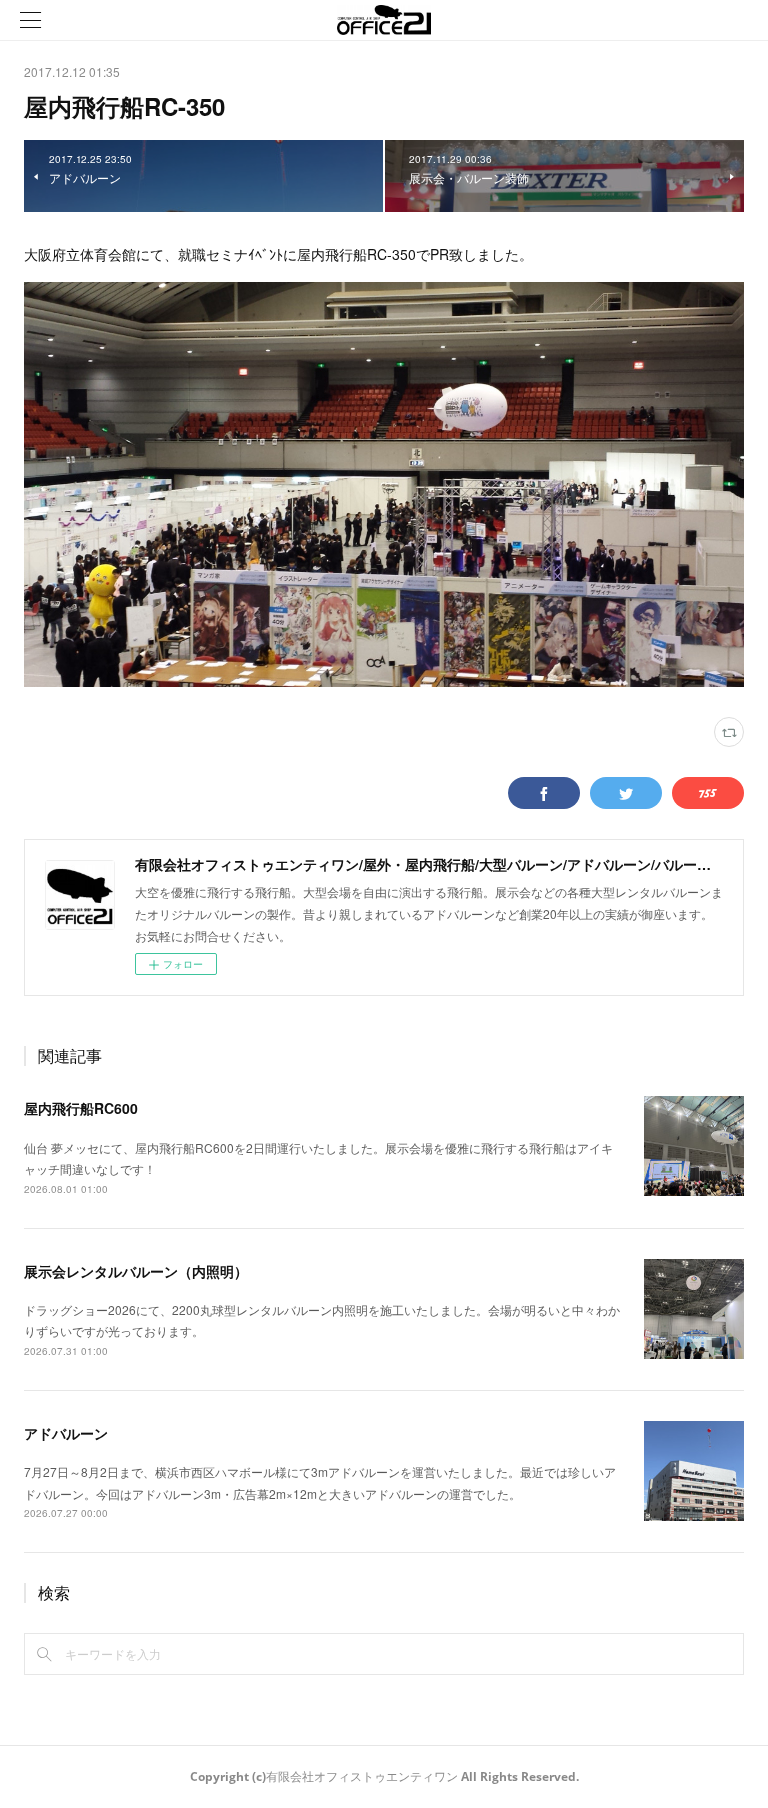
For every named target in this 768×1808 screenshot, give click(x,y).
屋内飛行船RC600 (81, 1108)
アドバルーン (66, 1433)
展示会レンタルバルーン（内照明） (136, 1271)
